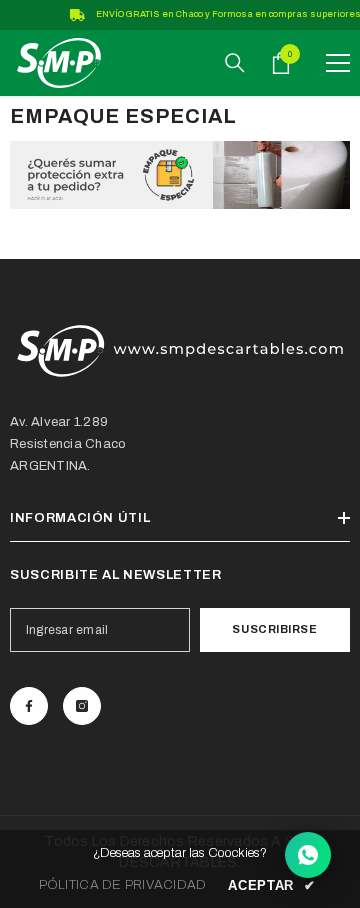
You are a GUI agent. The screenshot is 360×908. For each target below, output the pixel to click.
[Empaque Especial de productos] (180, 175)
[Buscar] (235, 63)
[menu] (338, 63)
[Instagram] (82, 706)
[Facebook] (29, 706)
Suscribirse (274, 629)
